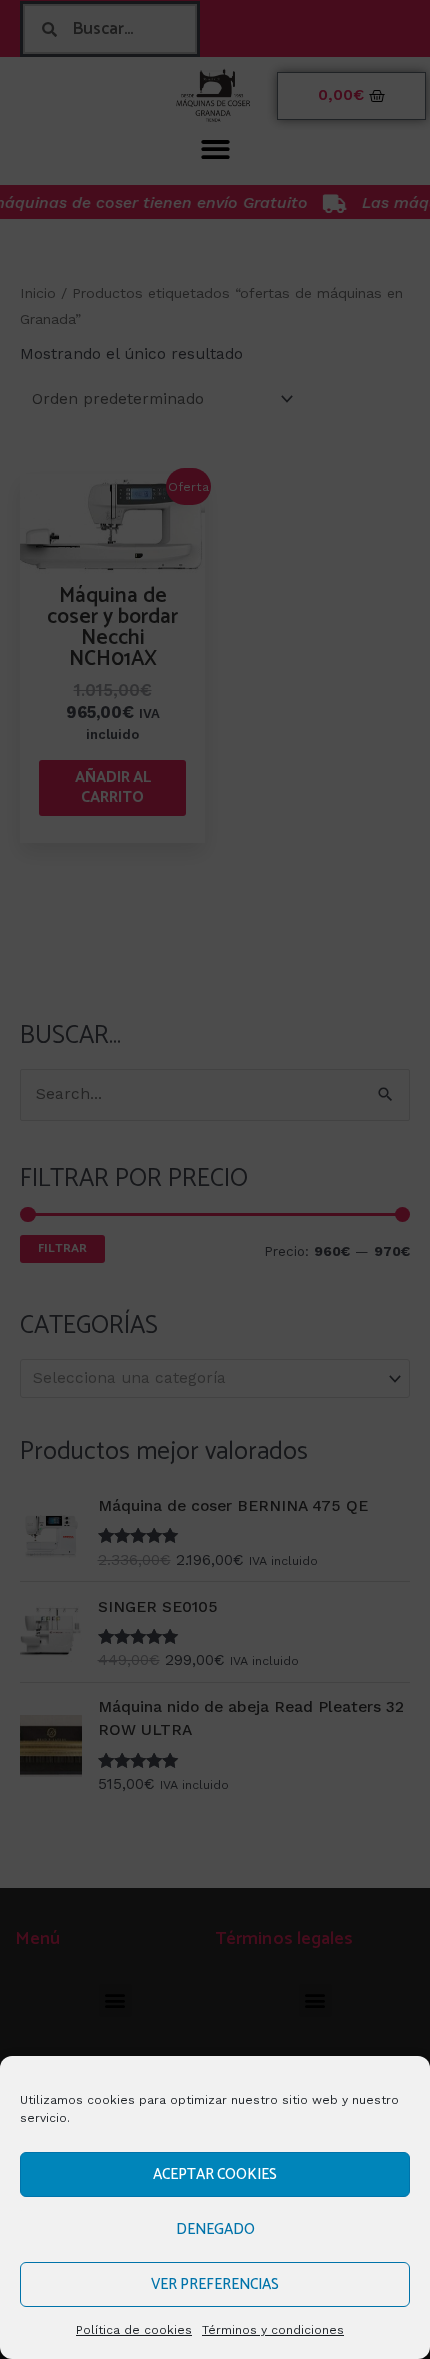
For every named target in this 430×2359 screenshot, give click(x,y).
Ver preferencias (215, 2284)
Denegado (215, 2229)
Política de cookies (134, 2330)
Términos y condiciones (273, 2330)
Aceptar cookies (215, 2174)
